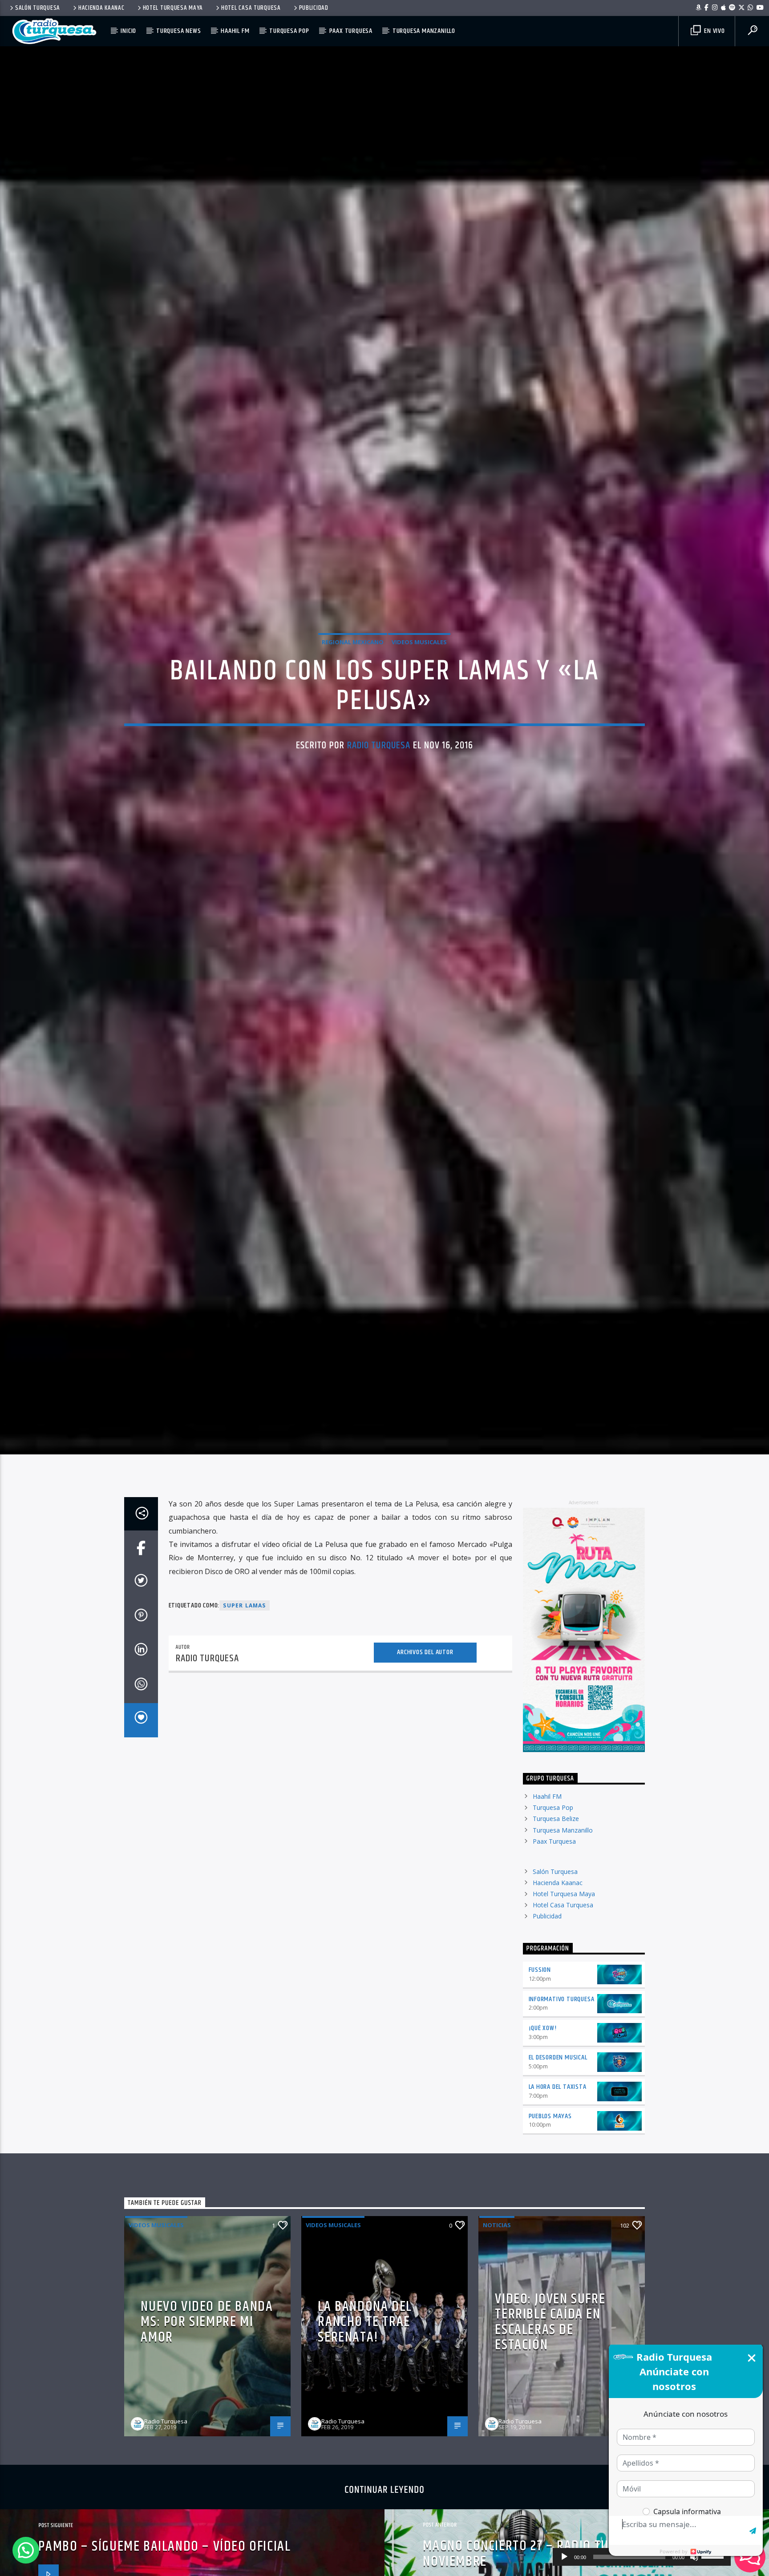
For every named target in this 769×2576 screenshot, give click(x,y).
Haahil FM (235, 31)
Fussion (540, 2003)
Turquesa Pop (289, 31)
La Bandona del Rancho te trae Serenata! (365, 2355)
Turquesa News (178, 31)
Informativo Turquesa (562, 2032)
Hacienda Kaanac (101, 8)
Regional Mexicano (353, 658)
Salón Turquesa (38, 8)
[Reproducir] (564, 2557)
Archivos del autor (425, 1686)
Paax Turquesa (351, 31)
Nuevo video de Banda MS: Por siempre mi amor (207, 2355)
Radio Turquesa (379, 761)
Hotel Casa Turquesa (251, 8)
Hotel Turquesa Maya (173, 8)
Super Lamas (244, 1639)
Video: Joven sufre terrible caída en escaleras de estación (550, 2355)
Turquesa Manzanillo (424, 31)
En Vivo (713, 31)
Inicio (128, 31)
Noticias (497, 2258)
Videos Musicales (419, 658)
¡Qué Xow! (543, 2061)
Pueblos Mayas (550, 2149)
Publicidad (314, 8)
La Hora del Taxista (558, 2120)
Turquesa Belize (556, 1852)
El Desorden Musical (558, 2091)
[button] (26, 2550)
